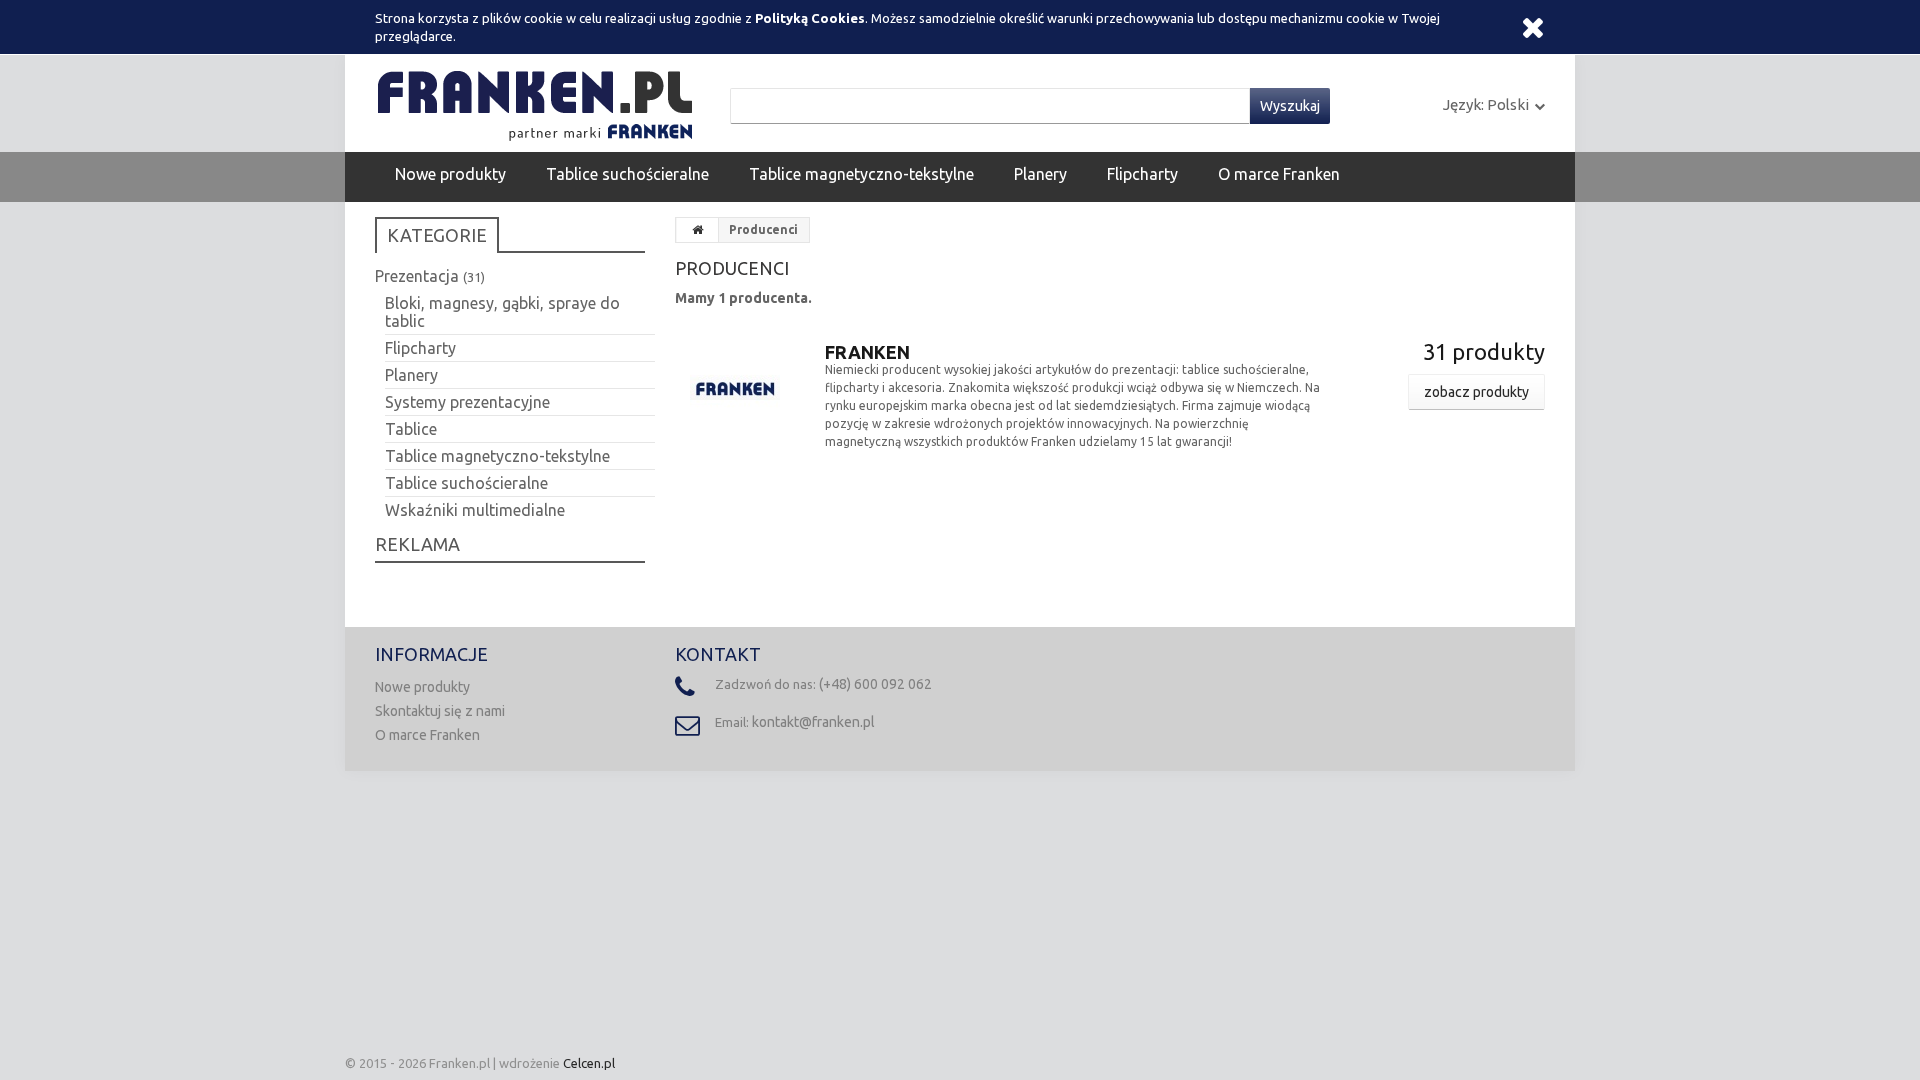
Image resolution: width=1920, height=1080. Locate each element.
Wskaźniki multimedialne (475, 510)
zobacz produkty (1476, 392)
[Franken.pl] (540, 102)
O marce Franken (1279, 174)
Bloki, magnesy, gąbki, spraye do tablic (502, 312)
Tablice (411, 429)
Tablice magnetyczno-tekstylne (861, 174)
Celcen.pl (589, 1063)
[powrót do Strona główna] (698, 230)
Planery (1040, 174)
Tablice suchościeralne (627, 174)
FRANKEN (867, 352)
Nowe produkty (450, 174)
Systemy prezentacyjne (467, 402)
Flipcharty (1142, 174)
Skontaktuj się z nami (440, 711)
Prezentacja (430, 276)
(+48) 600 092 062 (875, 684)
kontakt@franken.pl (813, 722)
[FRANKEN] (735, 383)
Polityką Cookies (810, 18)
